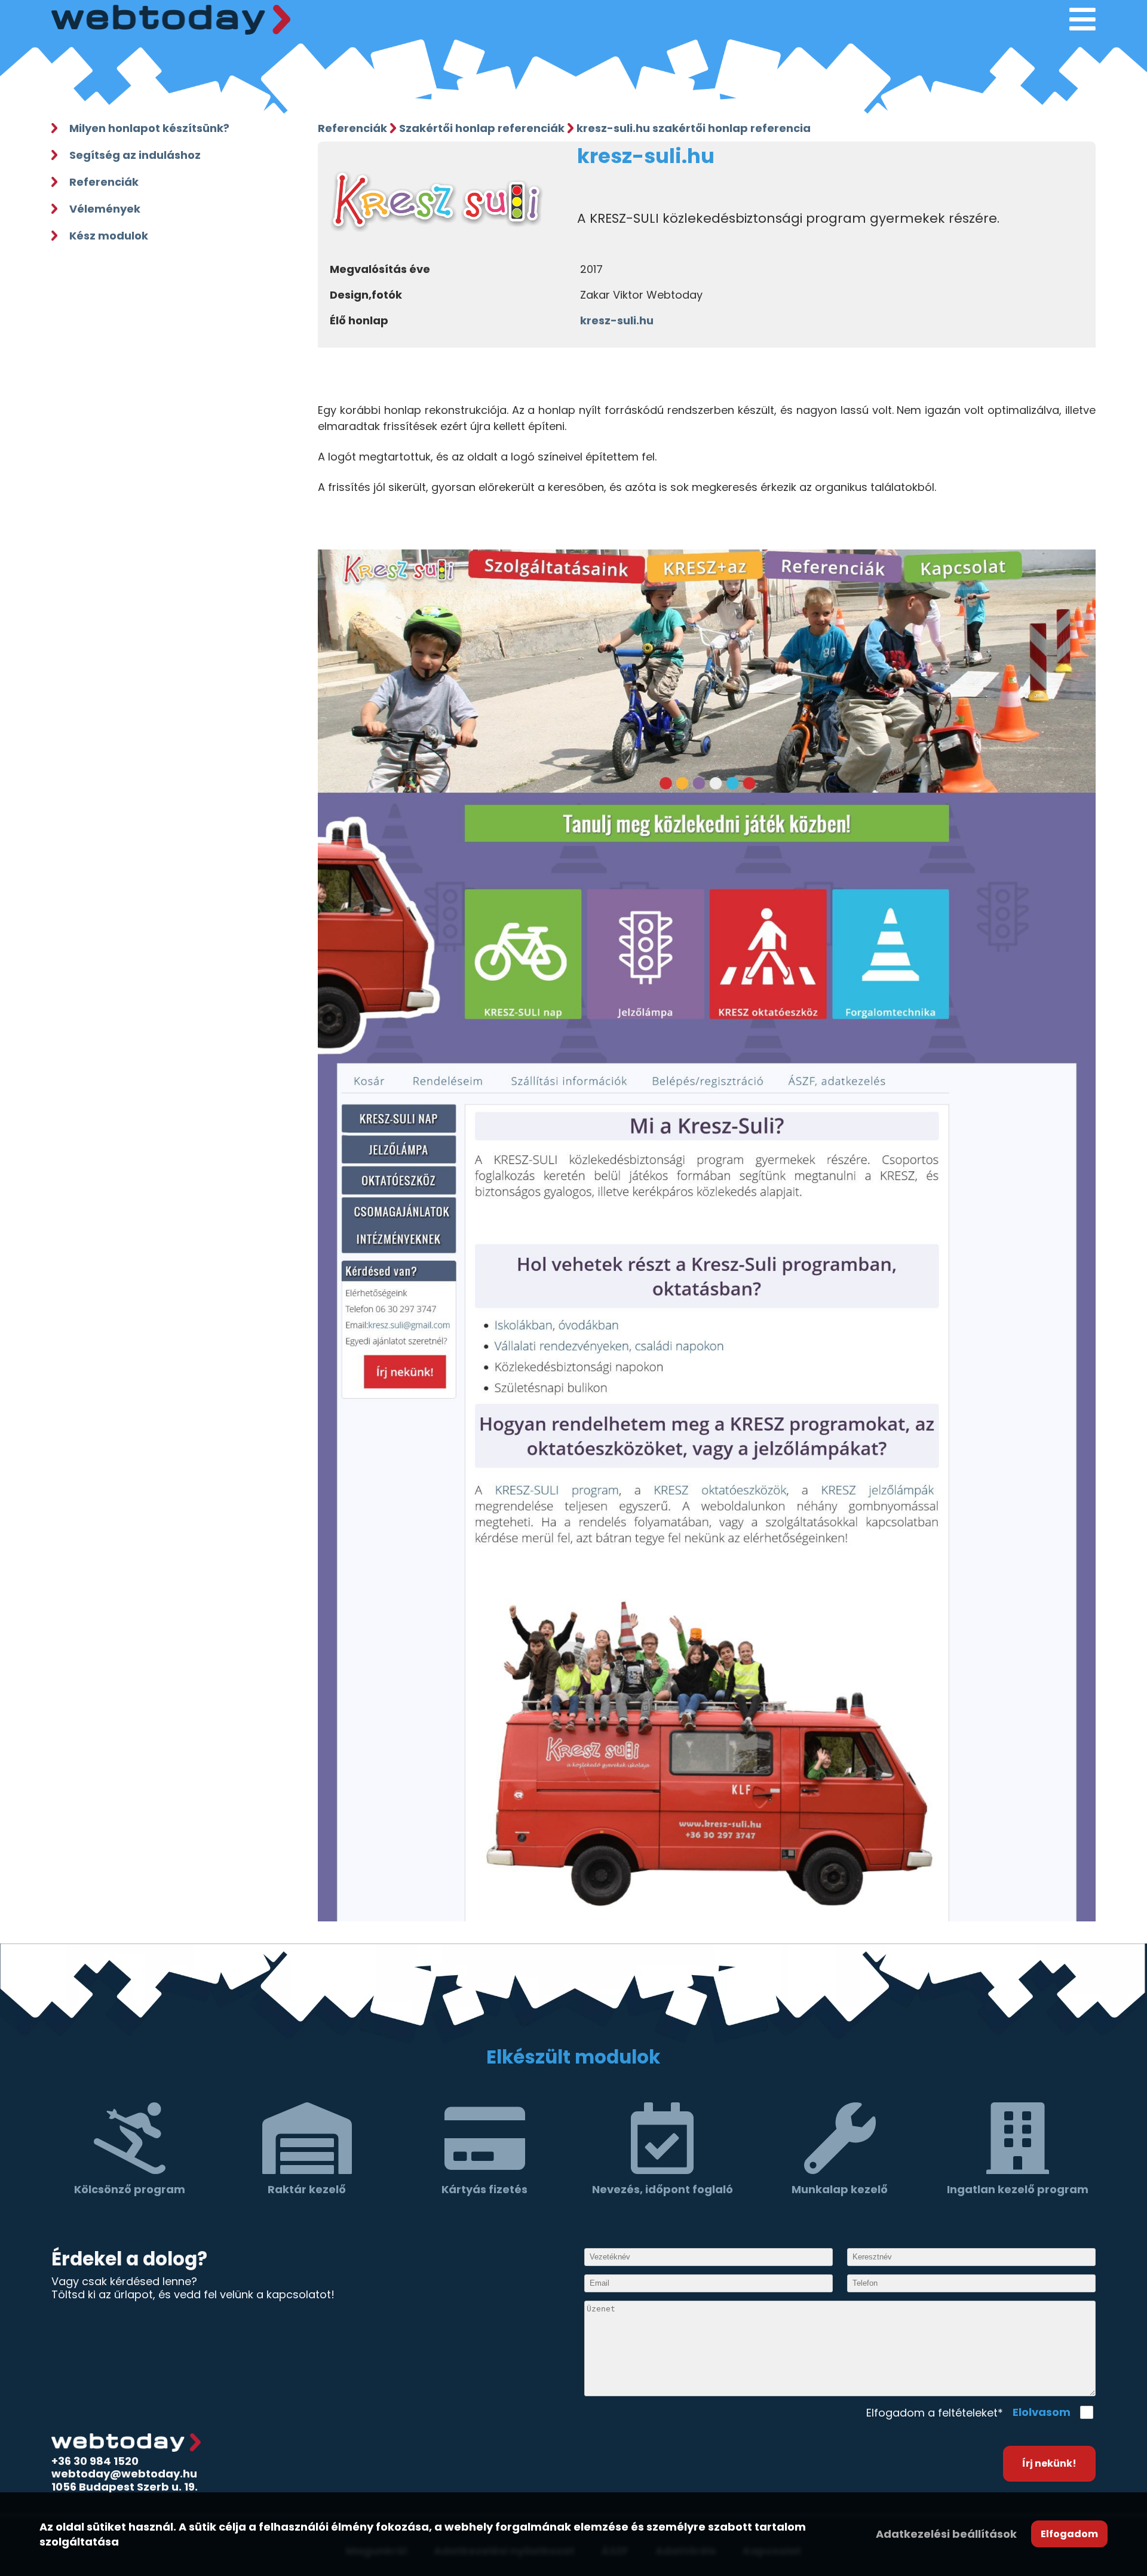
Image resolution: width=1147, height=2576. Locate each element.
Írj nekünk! (1049, 2463)
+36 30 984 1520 (95, 2461)
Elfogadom (1069, 2534)
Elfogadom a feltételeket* (935, 2413)
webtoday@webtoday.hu (124, 2474)
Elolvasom (1042, 2412)
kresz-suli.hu (617, 320)
